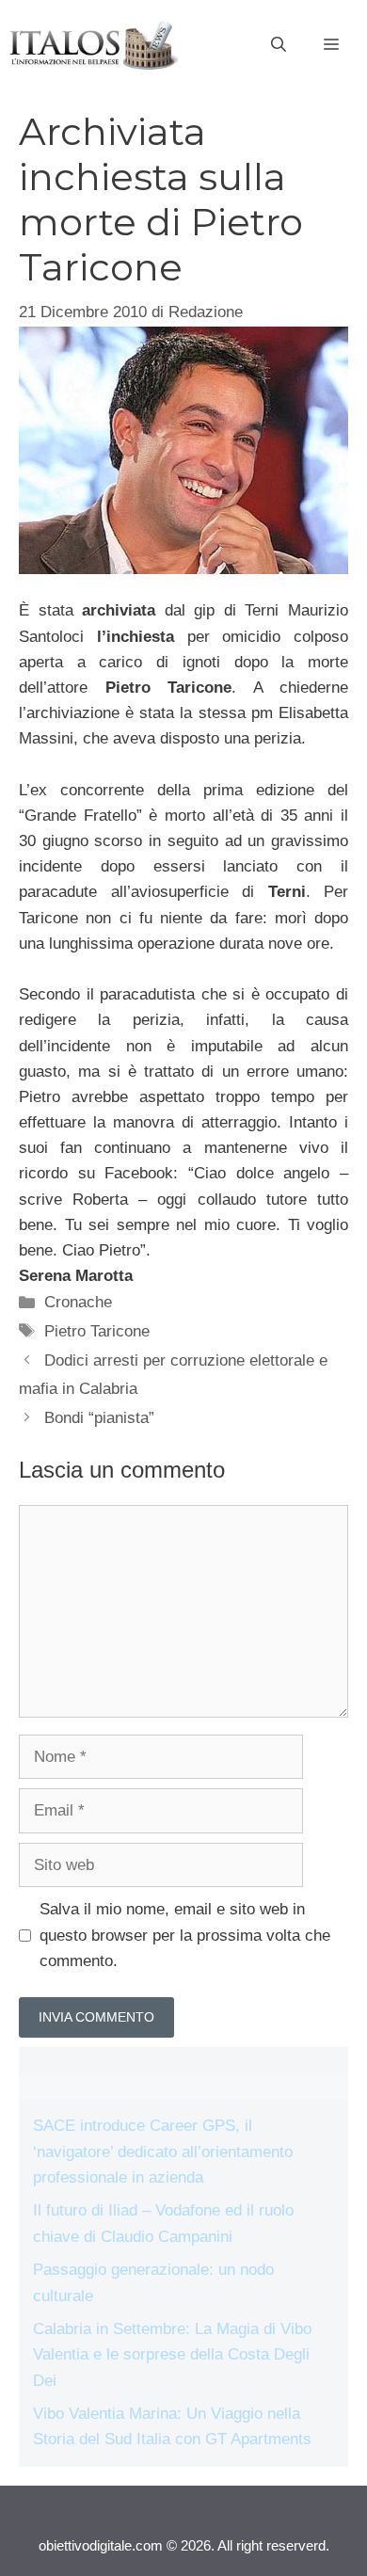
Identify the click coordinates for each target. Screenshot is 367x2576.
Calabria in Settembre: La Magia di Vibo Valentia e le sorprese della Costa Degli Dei (172, 2354)
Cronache (78, 1302)
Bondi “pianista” (99, 1418)
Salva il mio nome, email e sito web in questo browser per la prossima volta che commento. (185, 1935)
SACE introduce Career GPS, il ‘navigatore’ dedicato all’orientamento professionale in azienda (163, 2151)
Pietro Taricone (97, 1331)
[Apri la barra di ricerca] (279, 45)
